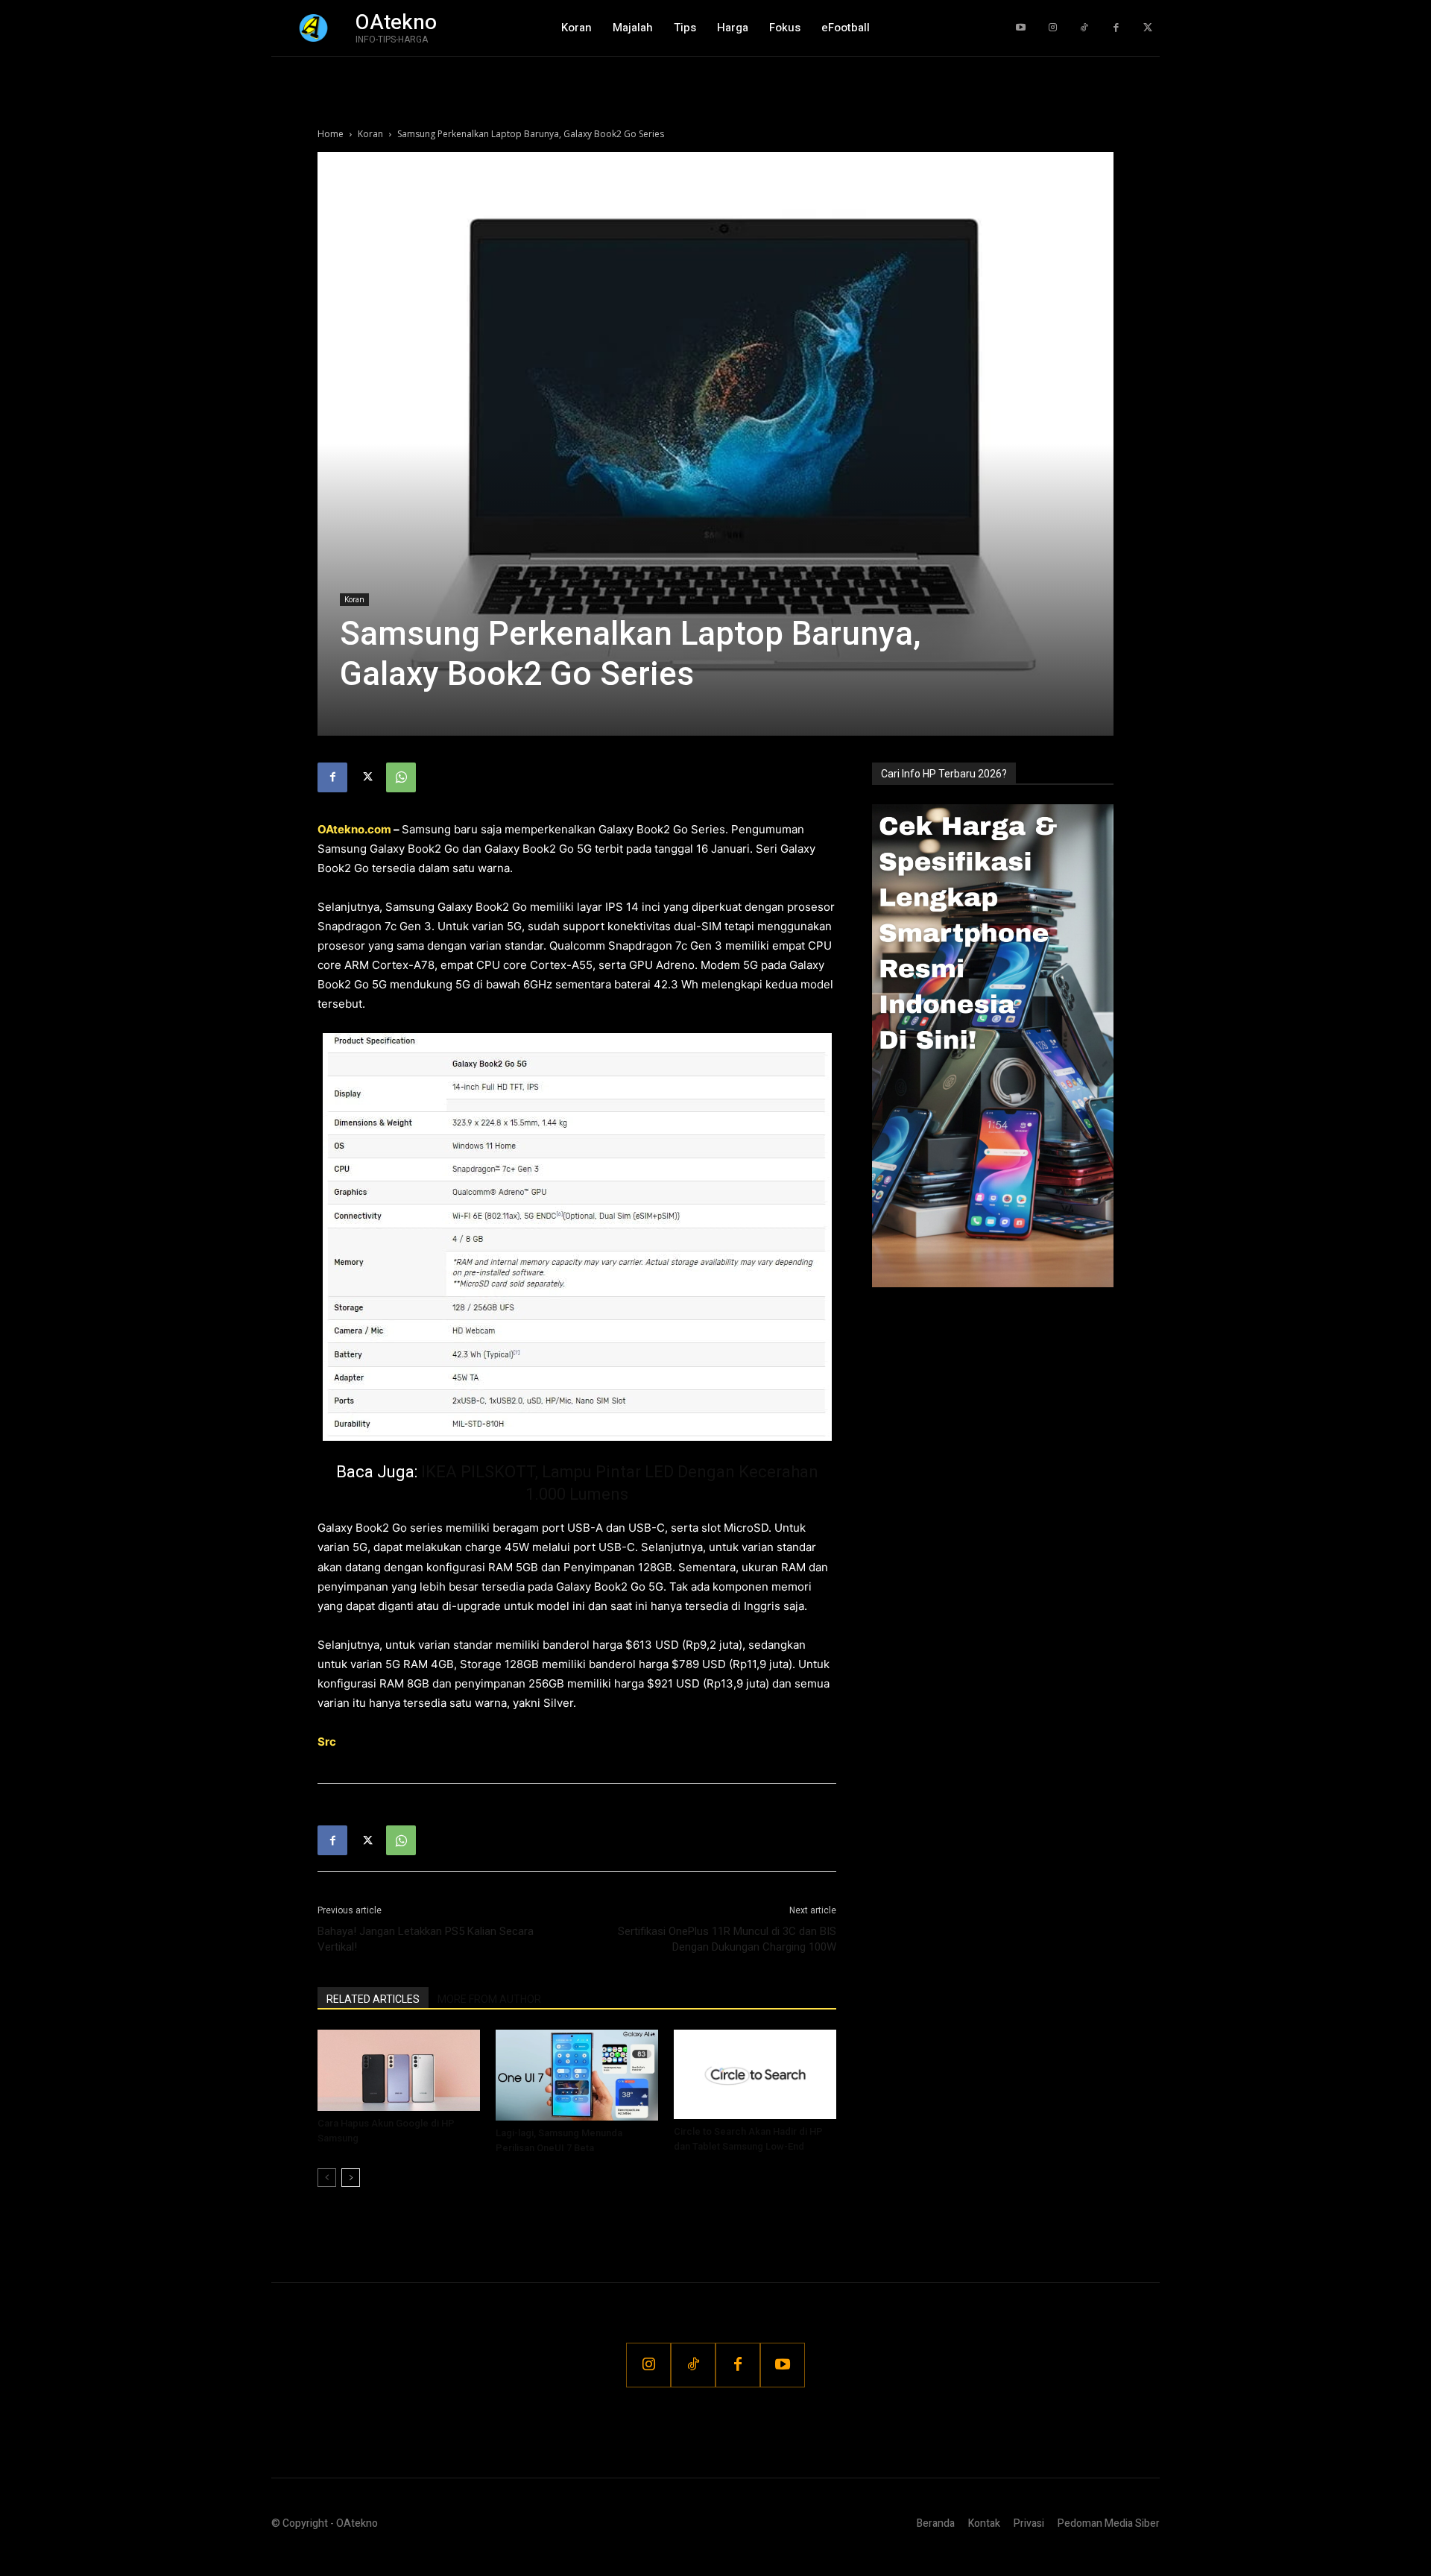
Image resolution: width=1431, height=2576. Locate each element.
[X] (367, 777)
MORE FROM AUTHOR (489, 1999)
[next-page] (351, 2178)
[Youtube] (1021, 28)
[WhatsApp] (401, 777)
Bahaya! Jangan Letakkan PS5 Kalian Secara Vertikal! (426, 1939)
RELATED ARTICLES (373, 1999)
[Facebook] (1116, 28)
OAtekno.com (354, 829)
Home (331, 134)
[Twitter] (1147, 28)
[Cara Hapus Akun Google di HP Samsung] (399, 2070)
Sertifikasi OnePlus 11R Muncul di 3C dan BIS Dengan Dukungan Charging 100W (727, 1939)
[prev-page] (327, 2178)
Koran (370, 134)
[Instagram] (1053, 28)
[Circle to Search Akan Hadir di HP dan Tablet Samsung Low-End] (755, 2074)
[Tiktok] (1084, 28)
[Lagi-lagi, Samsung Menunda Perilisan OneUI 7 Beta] (577, 2075)
